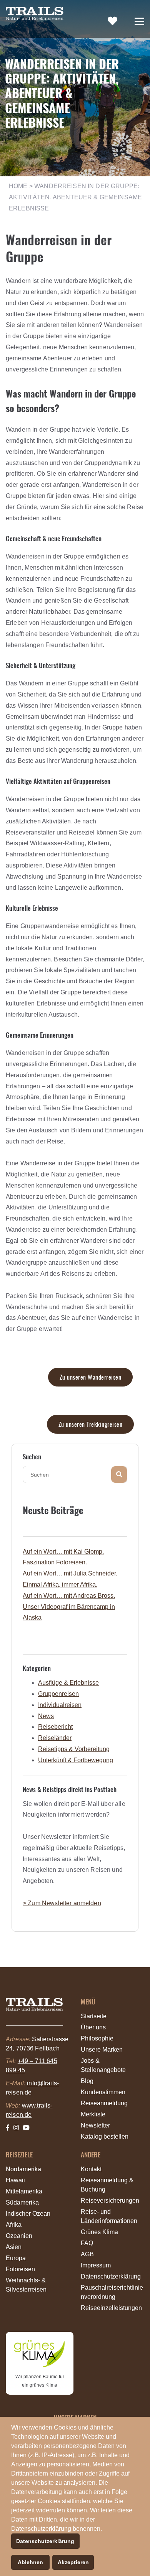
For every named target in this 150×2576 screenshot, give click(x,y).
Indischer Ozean (28, 2214)
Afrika (14, 2225)
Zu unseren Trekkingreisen (91, 1424)
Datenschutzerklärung (111, 2276)
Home (18, 186)
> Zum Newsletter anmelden (62, 1903)
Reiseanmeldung (104, 2103)
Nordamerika (23, 2169)
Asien (14, 2247)
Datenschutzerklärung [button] (45, 2541)
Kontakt (91, 2169)
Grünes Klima (99, 2232)
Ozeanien (19, 2236)
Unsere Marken (102, 2049)
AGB (87, 2254)
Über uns (93, 2027)
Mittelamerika (24, 2191)
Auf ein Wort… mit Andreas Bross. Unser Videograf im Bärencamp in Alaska (69, 1607)
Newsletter (95, 2125)
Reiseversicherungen (110, 2201)
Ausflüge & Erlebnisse (68, 1683)
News (46, 1716)
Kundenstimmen (103, 2092)
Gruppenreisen (58, 1694)
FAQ (87, 2243)
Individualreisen (60, 1705)
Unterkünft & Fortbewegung (76, 1760)
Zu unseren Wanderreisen (91, 1377)
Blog (87, 2081)
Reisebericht (55, 1727)
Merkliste (93, 2114)
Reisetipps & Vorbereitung (74, 1749)
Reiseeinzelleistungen (111, 2308)
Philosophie (97, 2038)
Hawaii (15, 2180)
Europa (16, 2258)
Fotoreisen (20, 2269)
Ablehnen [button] (30, 2562)
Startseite (94, 2016)
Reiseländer (55, 1738)
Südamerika (22, 2202)
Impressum (96, 2265)
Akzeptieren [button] (73, 2562)
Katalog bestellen (105, 2137)
